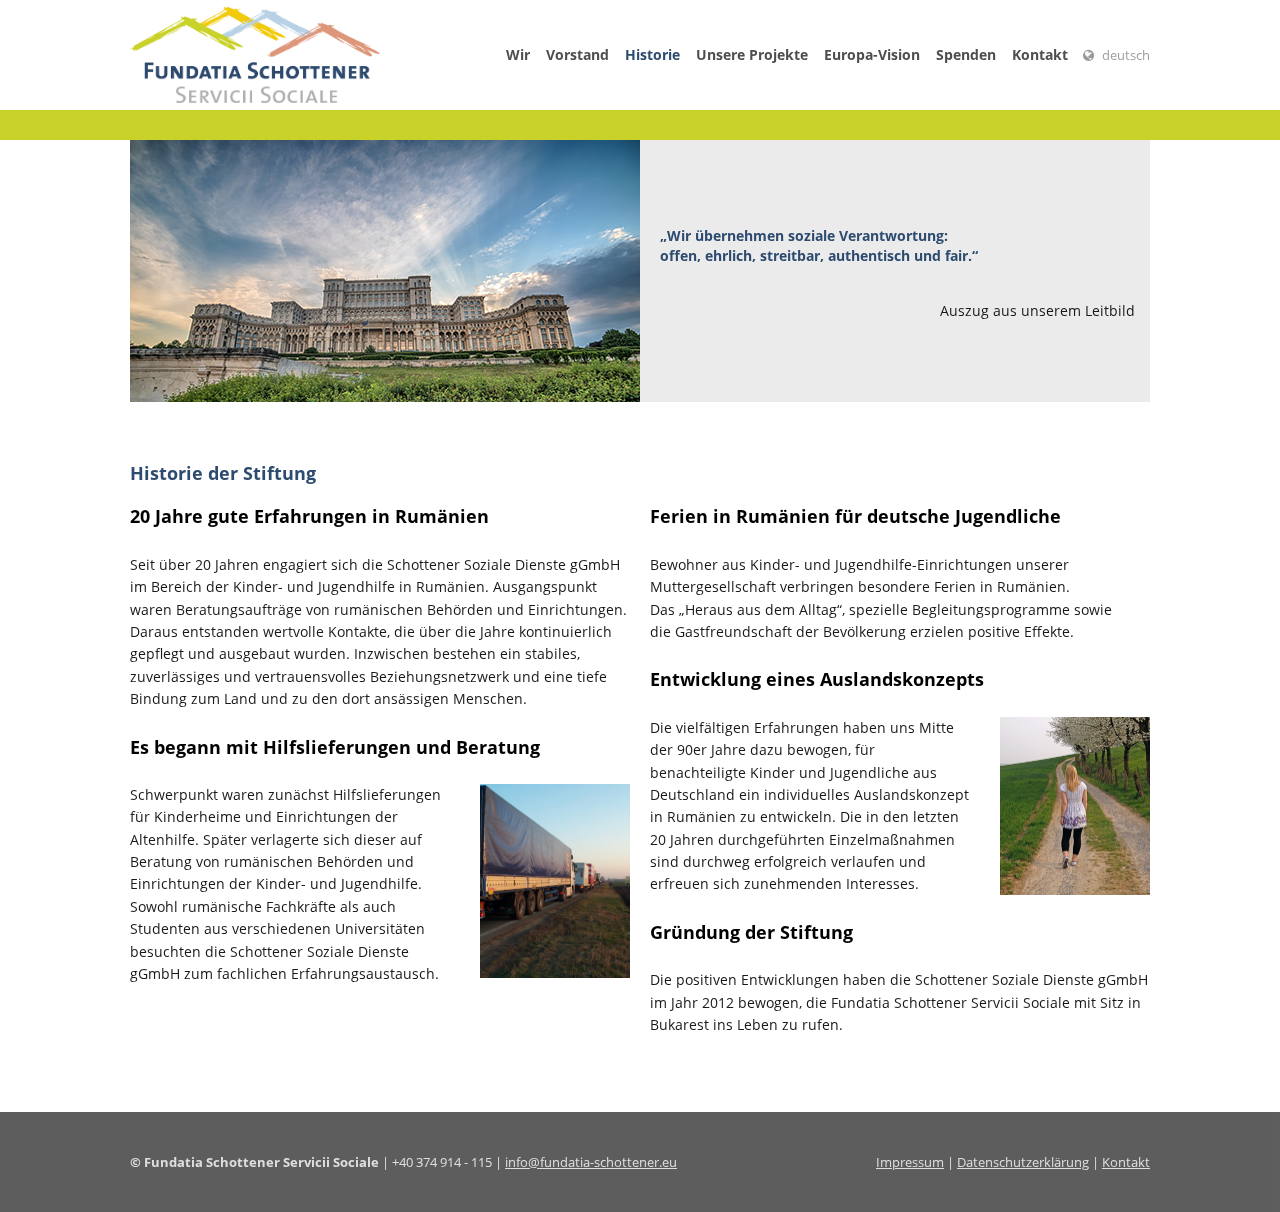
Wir (518, 54)
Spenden (966, 54)
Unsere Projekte (752, 54)
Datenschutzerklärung (1023, 1162)
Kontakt (1040, 54)
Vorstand (577, 54)
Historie (652, 54)
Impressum (910, 1162)
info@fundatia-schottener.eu (591, 1162)
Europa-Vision (872, 54)
